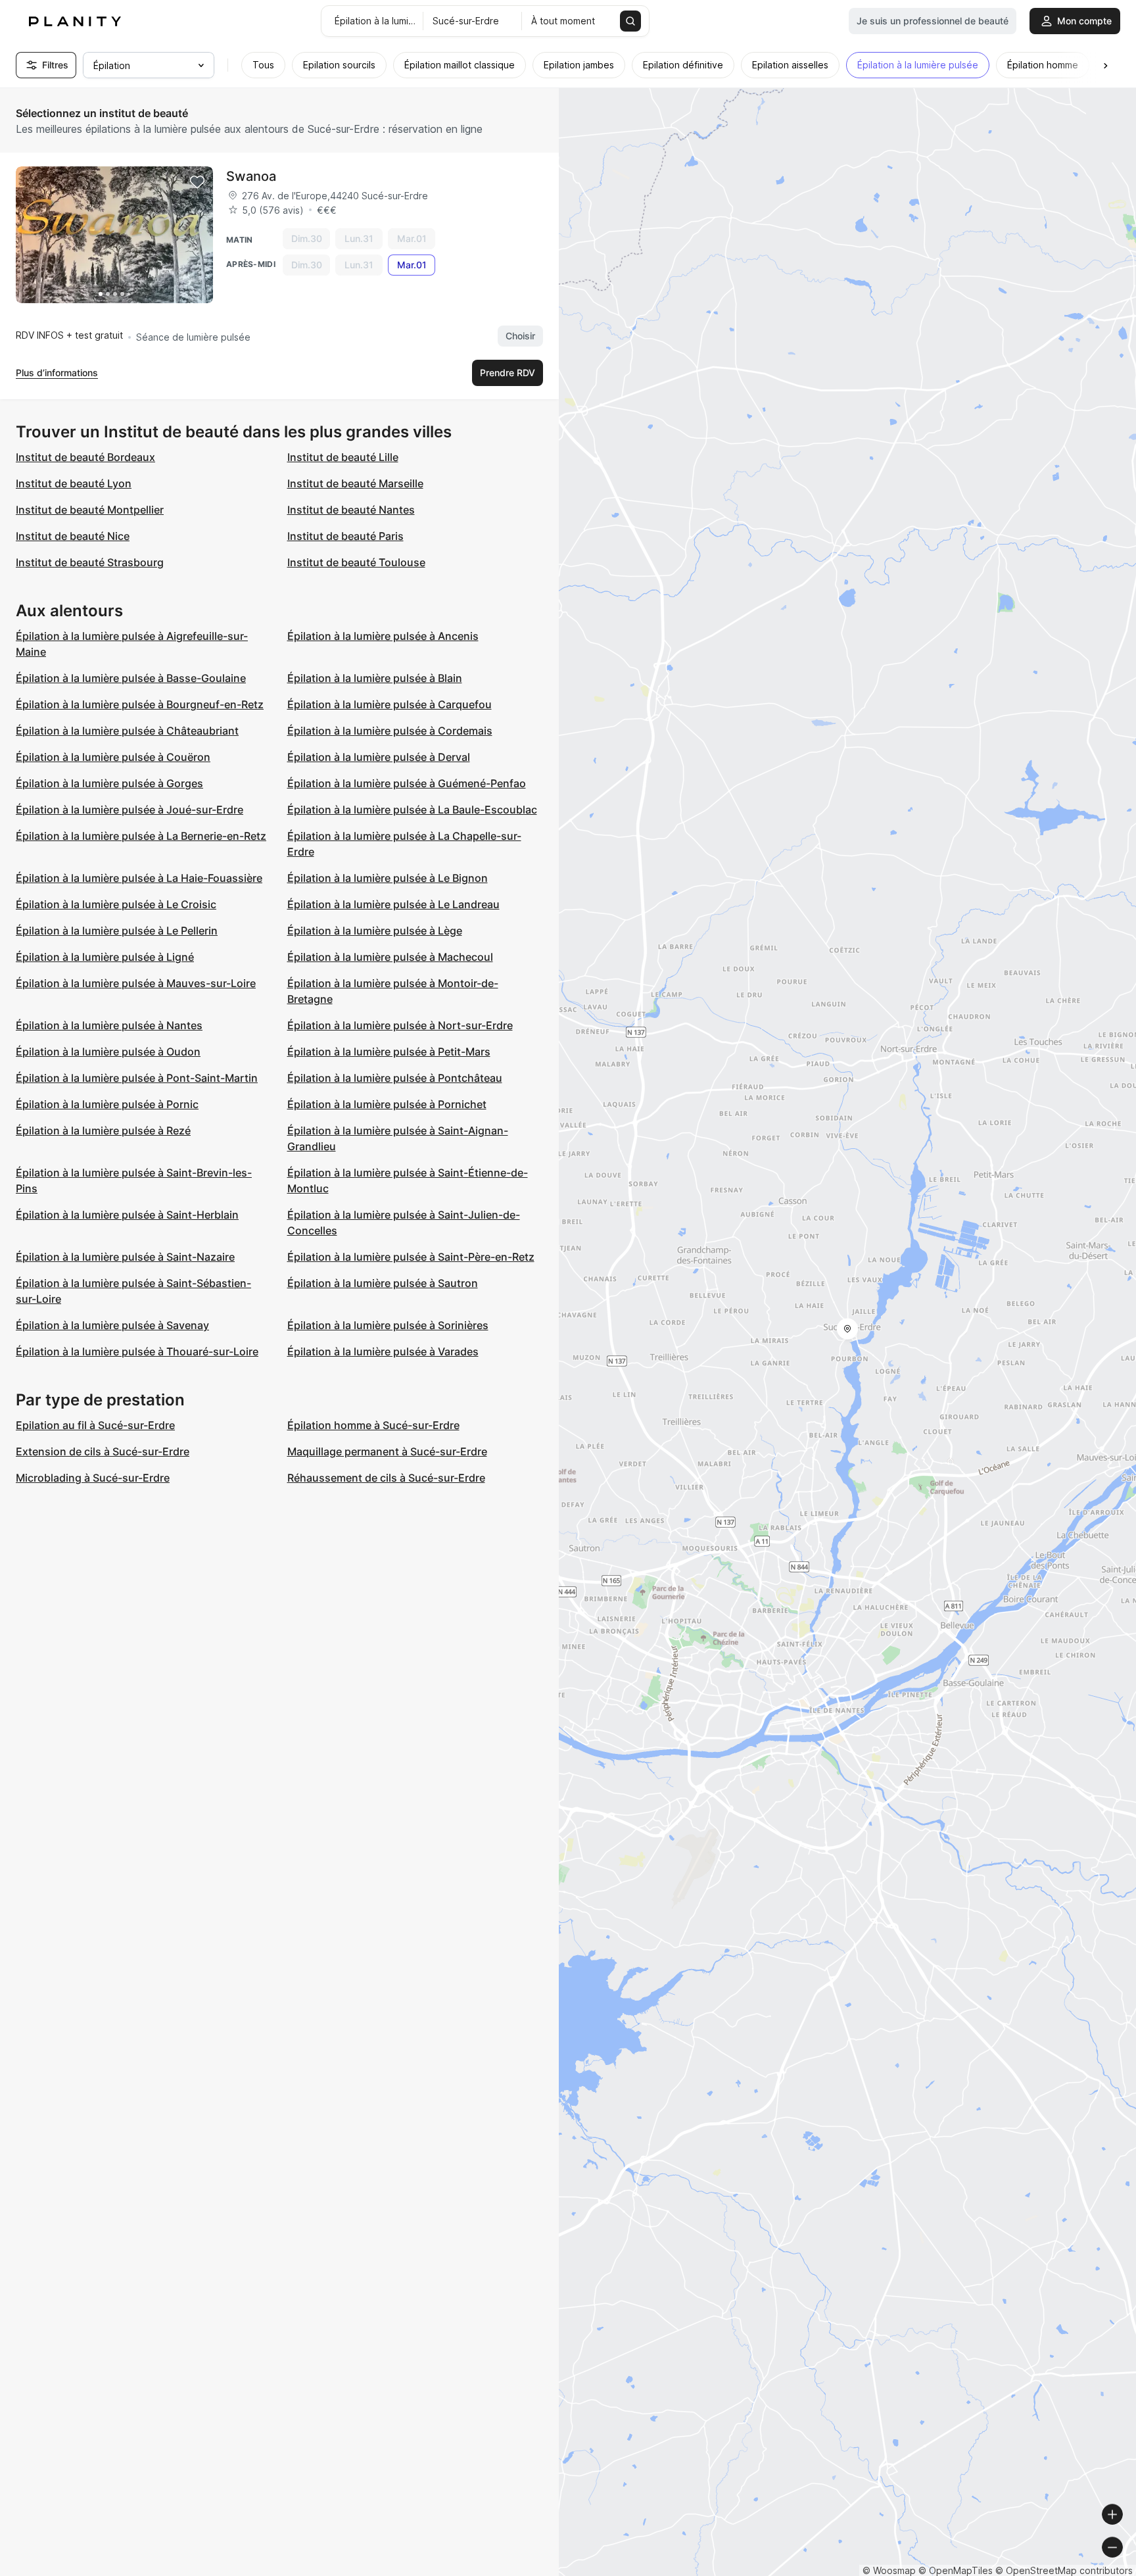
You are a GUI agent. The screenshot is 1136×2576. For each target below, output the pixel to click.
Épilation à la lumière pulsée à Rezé (103, 1130)
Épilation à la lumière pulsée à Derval (379, 757)
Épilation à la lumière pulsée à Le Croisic (116, 904)
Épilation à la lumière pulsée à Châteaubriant (127, 731)
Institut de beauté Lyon (74, 483)
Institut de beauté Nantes (351, 510)
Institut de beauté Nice (73, 536)
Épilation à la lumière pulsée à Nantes (109, 1025)
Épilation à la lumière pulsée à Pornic (107, 1104)
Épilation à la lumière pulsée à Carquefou (390, 704)
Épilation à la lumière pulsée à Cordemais (390, 731)
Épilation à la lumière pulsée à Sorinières (388, 1325)
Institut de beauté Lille (343, 457)
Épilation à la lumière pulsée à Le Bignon (388, 878)
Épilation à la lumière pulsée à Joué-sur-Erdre (130, 810)
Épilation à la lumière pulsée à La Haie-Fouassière (139, 878)
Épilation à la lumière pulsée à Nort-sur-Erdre (400, 1025)
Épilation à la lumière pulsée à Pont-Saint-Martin (137, 1078)
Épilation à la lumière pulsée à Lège (375, 931)
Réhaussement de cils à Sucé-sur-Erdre (386, 1478)
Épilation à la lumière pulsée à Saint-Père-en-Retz (411, 1257)
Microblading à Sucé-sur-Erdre (93, 1478)
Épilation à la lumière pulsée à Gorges (109, 783)
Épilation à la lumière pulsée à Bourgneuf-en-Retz (140, 704)
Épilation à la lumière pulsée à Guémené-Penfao (407, 783)
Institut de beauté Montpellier (90, 510)
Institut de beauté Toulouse (356, 562)
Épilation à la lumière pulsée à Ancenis (383, 636)
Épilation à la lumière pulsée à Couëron (113, 757)
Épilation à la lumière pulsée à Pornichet (387, 1104)
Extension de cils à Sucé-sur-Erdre (103, 1451)
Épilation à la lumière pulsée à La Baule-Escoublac (412, 810)
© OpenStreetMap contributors (1064, 2570)
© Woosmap (889, 2570)
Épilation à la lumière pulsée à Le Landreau (393, 904)
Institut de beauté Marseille (355, 483)
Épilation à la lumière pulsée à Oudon (108, 1052)
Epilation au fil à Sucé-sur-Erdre (95, 1425)
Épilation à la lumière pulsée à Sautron (383, 1283)
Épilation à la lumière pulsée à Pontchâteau (395, 1078)
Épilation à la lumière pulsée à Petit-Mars (389, 1052)
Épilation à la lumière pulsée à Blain (375, 678)
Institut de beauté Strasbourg (90, 562)
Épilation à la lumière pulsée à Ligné (105, 957)
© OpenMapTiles (956, 2570)
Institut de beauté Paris (345, 536)
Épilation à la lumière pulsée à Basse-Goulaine (131, 678)
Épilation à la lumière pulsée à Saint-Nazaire (125, 1257)
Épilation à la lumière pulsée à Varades (383, 1351)
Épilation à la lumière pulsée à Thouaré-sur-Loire (137, 1351)
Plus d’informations (57, 373)
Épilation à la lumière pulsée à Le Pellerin (117, 931)
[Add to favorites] (197, 182)
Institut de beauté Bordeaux (85, 457)
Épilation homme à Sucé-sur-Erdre (373, 1425)
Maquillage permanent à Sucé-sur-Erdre (387, 1451)
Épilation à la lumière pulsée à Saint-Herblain (127, 1215)
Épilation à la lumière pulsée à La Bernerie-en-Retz (141, 836)
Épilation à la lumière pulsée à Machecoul (390, 957)
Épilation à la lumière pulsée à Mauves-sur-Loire (136, 983)
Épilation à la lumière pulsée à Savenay (112, 1325)
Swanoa (251, 176)
